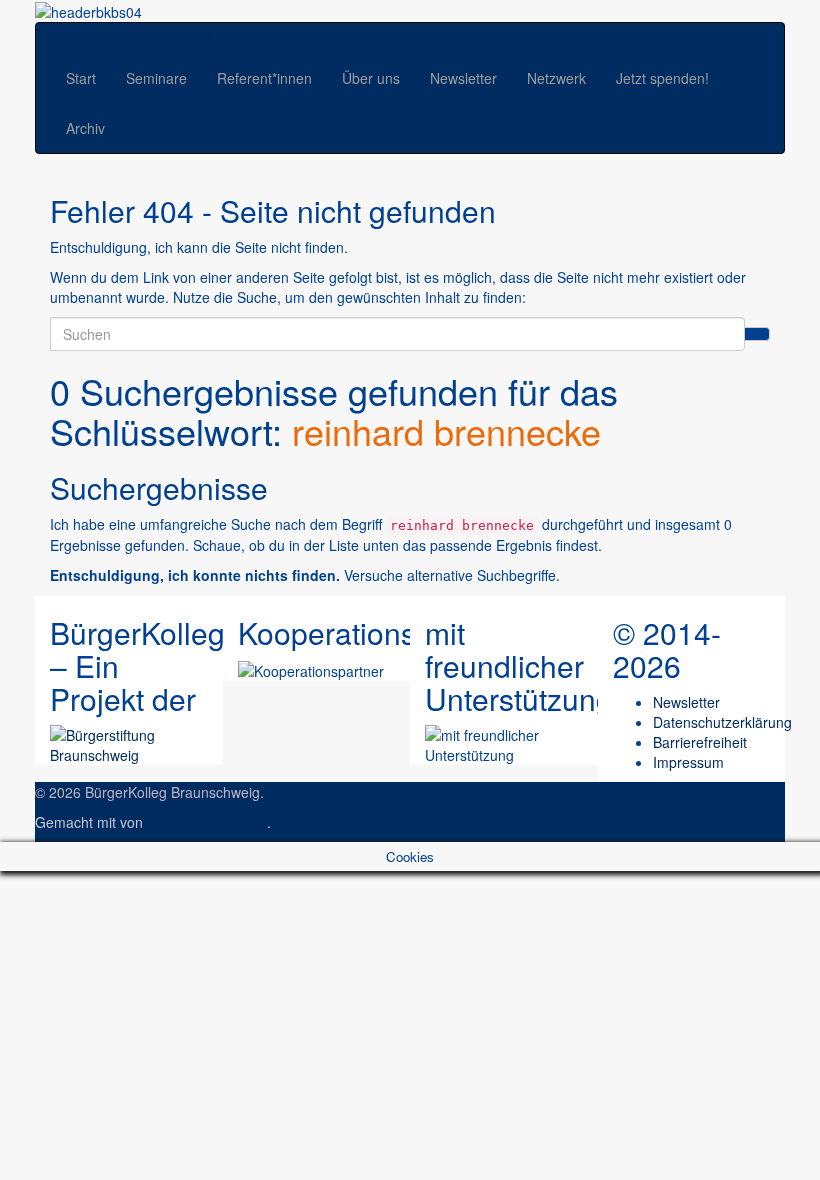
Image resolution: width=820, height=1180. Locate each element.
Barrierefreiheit (700, 742)
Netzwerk (556, 78)
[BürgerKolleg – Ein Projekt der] (129, 742)
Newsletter (463, 78)
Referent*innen (264, 78)
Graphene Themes (207, 822)
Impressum (688, 762)
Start (81, 78)
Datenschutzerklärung (722, 722)
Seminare (156, 78)
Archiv (85, 128)
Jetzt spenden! (662, 78)
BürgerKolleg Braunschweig (123, 33)
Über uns (371, 78)
